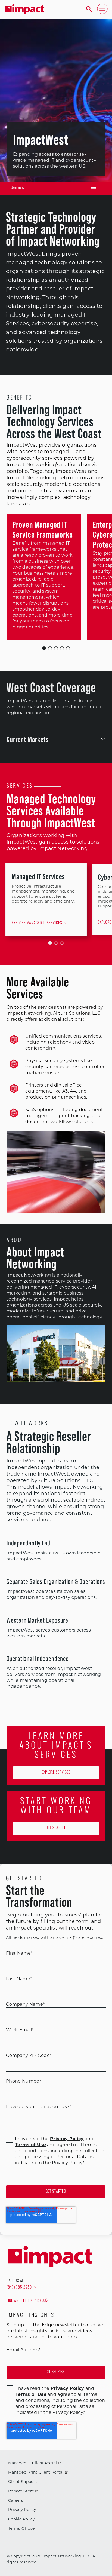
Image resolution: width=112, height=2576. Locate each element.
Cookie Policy (22, 2519)
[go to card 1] (56, 943)
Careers (16, 2500)
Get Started (56, 1828)
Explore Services (56, 1773)
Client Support (23, 2482)
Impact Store (21, 2491)
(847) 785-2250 (19, 2288)
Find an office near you (26, 2301)
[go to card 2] (62, 943)
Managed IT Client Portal (33, 2463)
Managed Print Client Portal (36, 2472)
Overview (18, 188)
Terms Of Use (21, 2528)
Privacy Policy (22, 2510)
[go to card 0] (50, 943)
